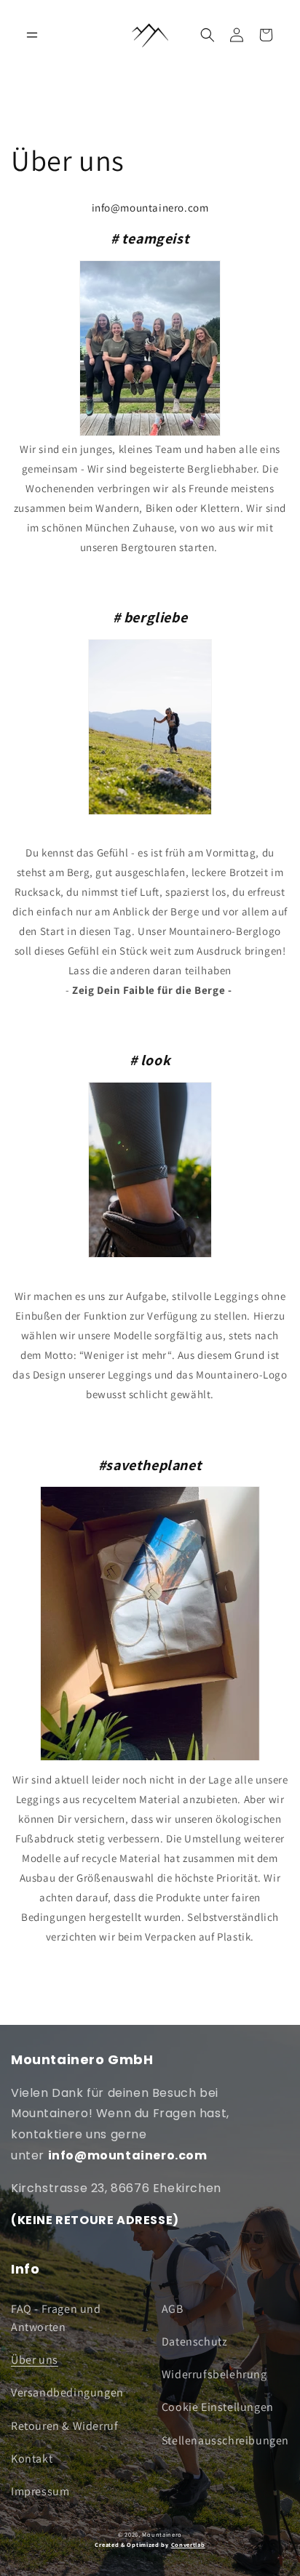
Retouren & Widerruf (64, 2426)
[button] (208, 35)
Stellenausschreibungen (225, 2440)
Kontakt (32, 2459)
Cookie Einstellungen (218, 2407)
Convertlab (188, 2544)
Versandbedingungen (67, 2392)
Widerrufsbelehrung (214, 2374)
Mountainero (162, 2534)
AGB (173, 2309)
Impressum (40, 2491)
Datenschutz (195, 2342)
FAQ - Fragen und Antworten (56, 2318)
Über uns (35, 2360)
